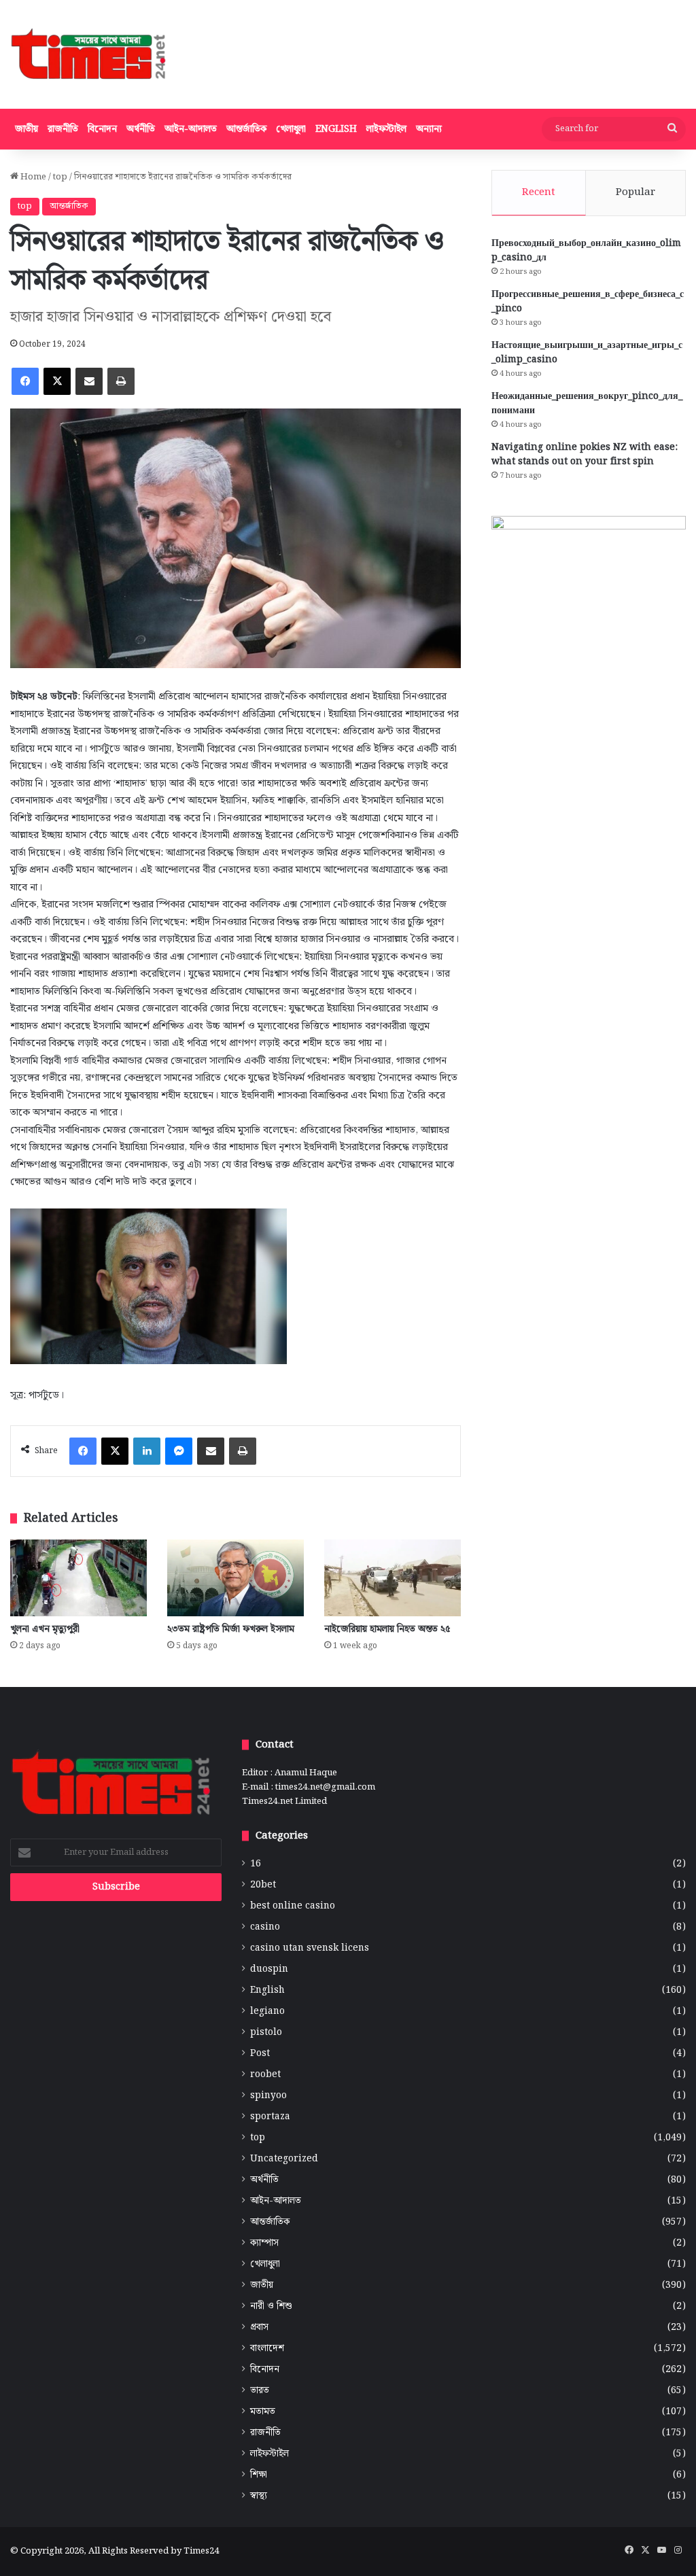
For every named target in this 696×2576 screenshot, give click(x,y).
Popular (636, 192)
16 (256, 1864)
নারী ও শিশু (271, 2307)
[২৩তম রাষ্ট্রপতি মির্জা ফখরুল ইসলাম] (236, 1578)
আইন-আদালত (191, 129)
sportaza (270, 2117)
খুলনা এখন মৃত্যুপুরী (45, 1629)
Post (260, 2054)
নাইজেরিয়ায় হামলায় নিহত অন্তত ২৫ (387, 1629)
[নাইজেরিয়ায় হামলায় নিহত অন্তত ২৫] (393, 1578)
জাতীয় (27, 129)
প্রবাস (259, 2328)
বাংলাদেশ (267, 2349)
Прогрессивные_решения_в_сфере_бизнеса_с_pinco (588, 301)
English (336, 129)
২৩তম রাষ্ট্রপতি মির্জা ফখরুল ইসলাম (231, 1629)
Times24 (201, 2551)
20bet (263, 1885)
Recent (539, 192)
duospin (269, 1969)
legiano (267, 2012)
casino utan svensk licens (310, 1948)
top (60, 177)
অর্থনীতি (141, 129)
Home (32, 177)
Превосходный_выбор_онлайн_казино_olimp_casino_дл (586, 250)
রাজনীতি (63, 129)
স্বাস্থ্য (259, 2496)
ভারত (260, 2391)
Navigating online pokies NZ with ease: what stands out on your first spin (585, 454)
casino (265, 1927)
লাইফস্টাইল (386, 129)
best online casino (293, 1906)
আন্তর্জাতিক (246, 129)
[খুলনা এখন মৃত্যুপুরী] (79, 1578)
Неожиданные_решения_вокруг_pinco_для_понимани (587, 403)
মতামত (263, 2412)
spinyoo (268, 2096)
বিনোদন (102, 129)
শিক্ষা (259, 2475)
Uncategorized (284, 2159)
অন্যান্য (429, 129)
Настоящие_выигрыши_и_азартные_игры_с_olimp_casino (587, 352)
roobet (265, 2075)
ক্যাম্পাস (264, 2243)
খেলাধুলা (291, 129)
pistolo (266, 2033)
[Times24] (89, 54)
